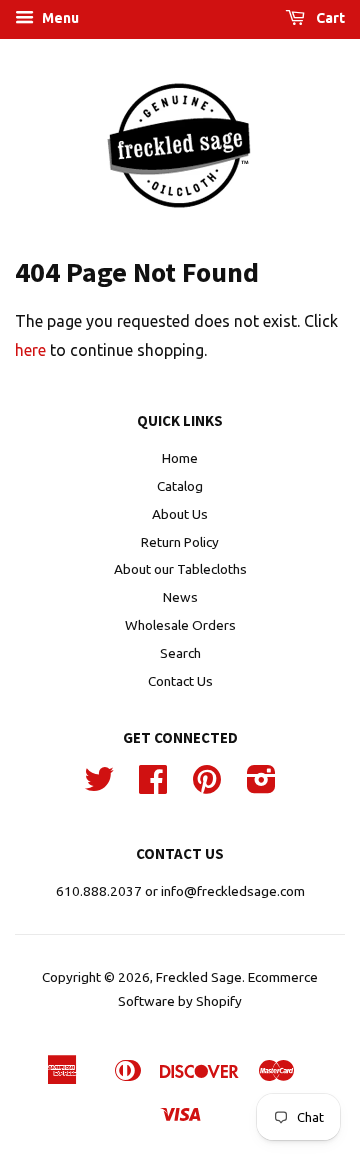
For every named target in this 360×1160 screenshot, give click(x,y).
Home (180, 458)
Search (180, 653)
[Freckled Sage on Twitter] (99, 786)
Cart (329, 18)
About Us (180, 514)
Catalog (180, 486)
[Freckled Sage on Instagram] (261, 786)
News (180, 597)
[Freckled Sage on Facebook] (153, 786)
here (30, 350)
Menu (59, 18)
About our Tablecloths (180, 569)
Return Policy (180, 542)
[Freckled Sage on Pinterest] (207, 786)
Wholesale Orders (180, 625)
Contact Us (180, 681)
